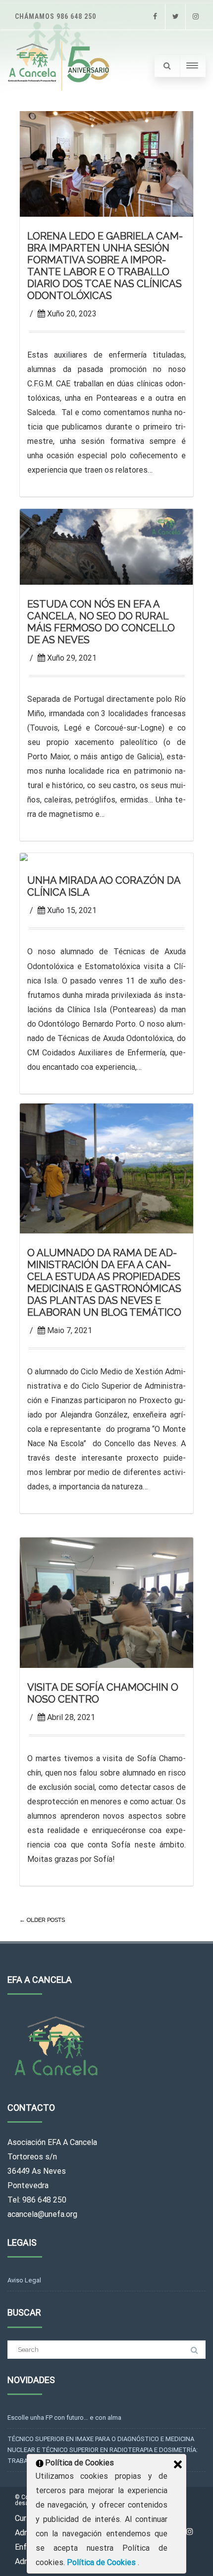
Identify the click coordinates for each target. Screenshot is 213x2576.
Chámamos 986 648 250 (55, 16)
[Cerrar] (178, 2464)
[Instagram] (196, 17)
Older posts (42, 1920)
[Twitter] (175, 17)
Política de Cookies (102, 2562)
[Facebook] (155, 17)
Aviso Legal (24, 2280)
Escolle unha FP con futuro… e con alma (64, 2418)
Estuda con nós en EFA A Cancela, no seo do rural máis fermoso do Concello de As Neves (101, 622)
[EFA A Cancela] (60, 66)
